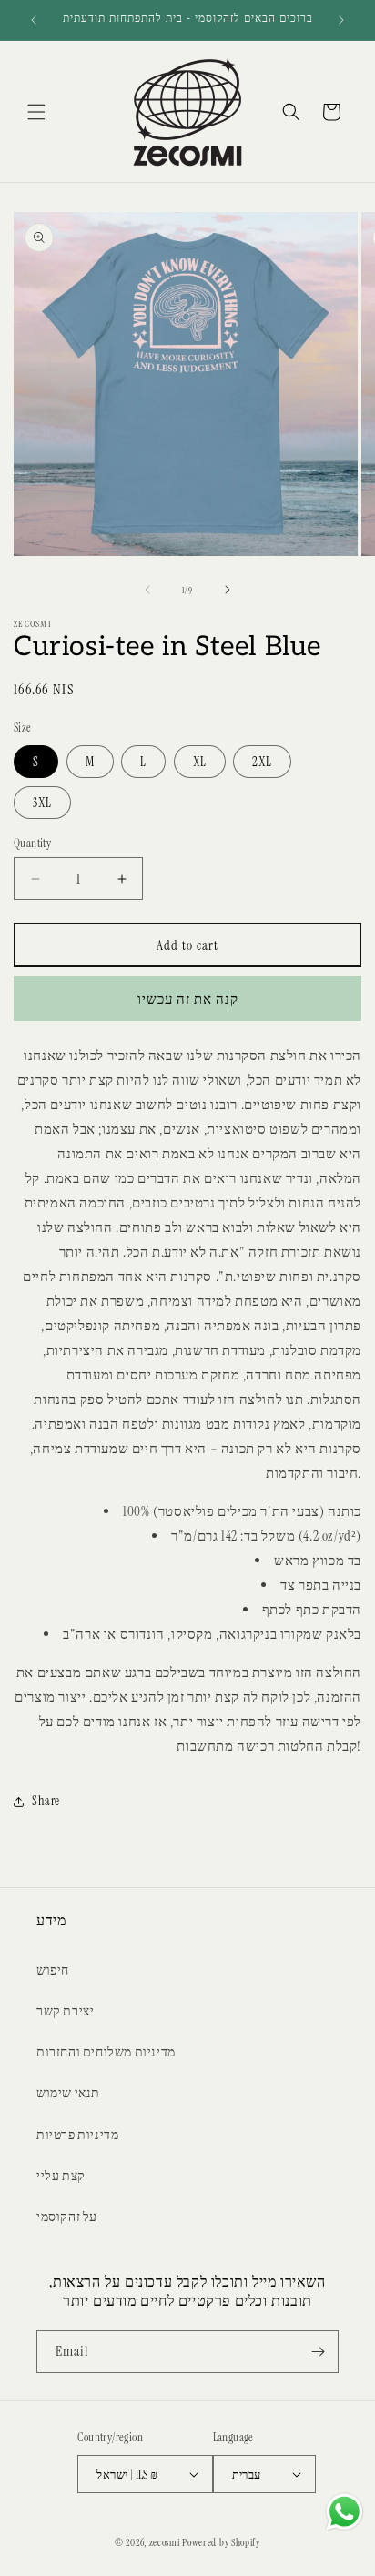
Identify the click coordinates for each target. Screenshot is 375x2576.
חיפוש (53, 1970)
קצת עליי (61, 2176)
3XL (42, 803)
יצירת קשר (65, 2011)
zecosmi (165, 2542)
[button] (36, 112)
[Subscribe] (318, 2352)
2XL (262, 762)
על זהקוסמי (67, 2217)
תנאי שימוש (68, 2093)
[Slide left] (147, 590)
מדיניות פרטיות (77, 2135)
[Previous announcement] (34, 20)
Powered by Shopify (221, 2542)
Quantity (32, 843)
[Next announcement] (341, 20)
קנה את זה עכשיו (188, 999)
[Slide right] (228, 590)
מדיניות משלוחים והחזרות (106, 2052)
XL (200, 762)
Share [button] (46, 1801)
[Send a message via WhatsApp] (345, 2512)
